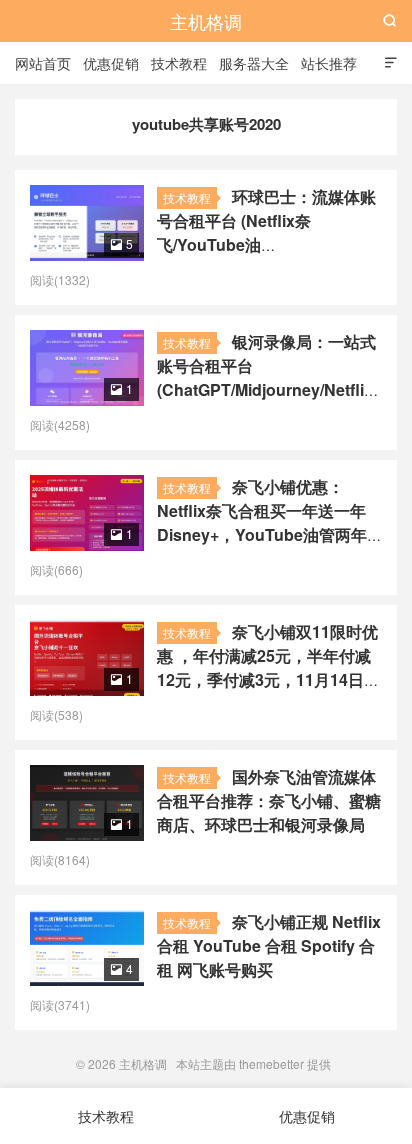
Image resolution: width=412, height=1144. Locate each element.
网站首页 (43, 63)
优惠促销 (111, 63)
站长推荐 (329, 63)
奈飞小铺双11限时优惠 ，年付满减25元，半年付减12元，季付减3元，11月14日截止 (268, 667)
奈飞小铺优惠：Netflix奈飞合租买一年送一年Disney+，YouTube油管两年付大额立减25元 (262, 522)
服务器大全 (254, 63)
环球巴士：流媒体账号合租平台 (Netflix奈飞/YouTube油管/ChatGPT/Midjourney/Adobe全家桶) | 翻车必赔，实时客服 (273, 244)
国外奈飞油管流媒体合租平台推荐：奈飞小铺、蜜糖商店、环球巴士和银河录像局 (269, 800)
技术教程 (179, 63)
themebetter (271, 1063)
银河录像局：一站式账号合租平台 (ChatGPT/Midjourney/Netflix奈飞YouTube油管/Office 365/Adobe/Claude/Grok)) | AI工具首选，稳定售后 (266, 401)
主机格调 (206, 21)
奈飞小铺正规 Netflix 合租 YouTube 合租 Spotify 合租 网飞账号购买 (269, 945)
